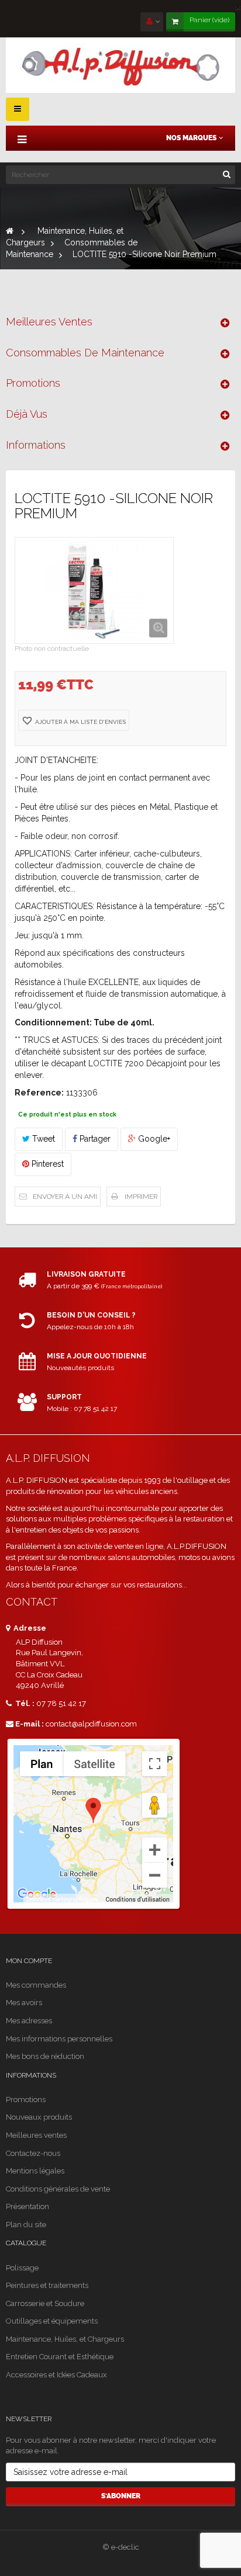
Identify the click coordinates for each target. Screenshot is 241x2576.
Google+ (153, 1139)
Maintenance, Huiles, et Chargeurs (65, 2339)
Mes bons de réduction (45, 2056)
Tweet (42, 1139)
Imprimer (141, 1197)
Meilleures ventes (49, 322)
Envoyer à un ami (65, 1197)
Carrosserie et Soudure (45, 2303)
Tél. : (24, 1703)
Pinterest (47, 1164)
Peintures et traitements (47, 2285)
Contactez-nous (33, 2153)
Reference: (39, 1093)
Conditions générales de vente (58, 2189)
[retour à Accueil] (10, 231)
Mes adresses (29, 2021)
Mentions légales (35, 2171)
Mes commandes (36, 1985)
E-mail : (30, 1724)
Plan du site (26, 2225)
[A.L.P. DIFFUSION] (120, 65)
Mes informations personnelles (59, 2039)
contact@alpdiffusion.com (91, 1724)
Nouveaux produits (39, 2117)
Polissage (22, 2268)
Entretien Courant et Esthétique (60, 2357)
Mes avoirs (24, 2003)
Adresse (29, 1628)
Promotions (33, 383)
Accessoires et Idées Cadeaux (56, 2375)
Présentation (27, 2206)
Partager (94, 1139)
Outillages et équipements (52, 2321)
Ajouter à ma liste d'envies (80, 722)
